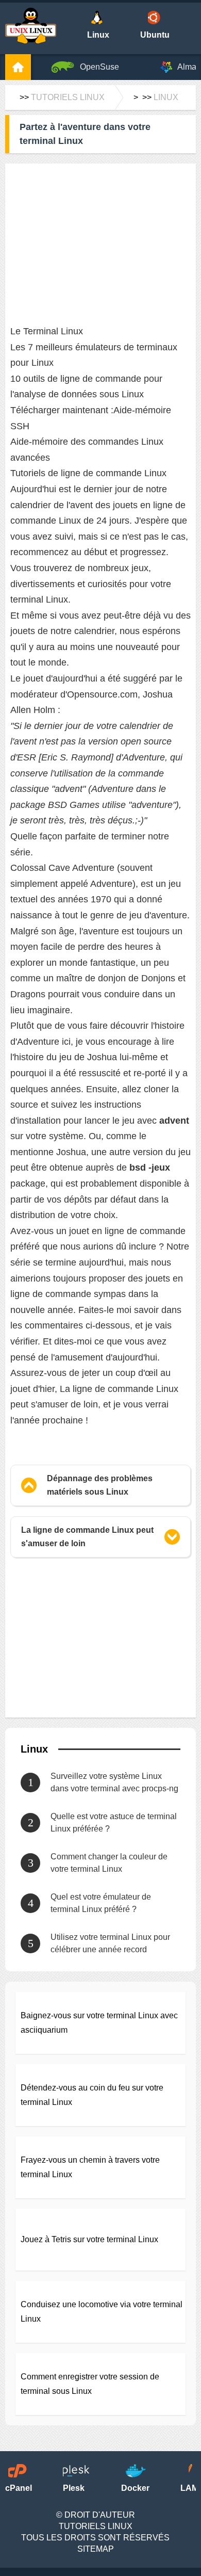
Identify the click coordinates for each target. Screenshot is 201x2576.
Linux (166, 97)
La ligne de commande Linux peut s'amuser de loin (87, 1537)
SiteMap (96, 2549)
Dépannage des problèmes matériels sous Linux (100, 1485)
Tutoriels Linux (68, 97)
